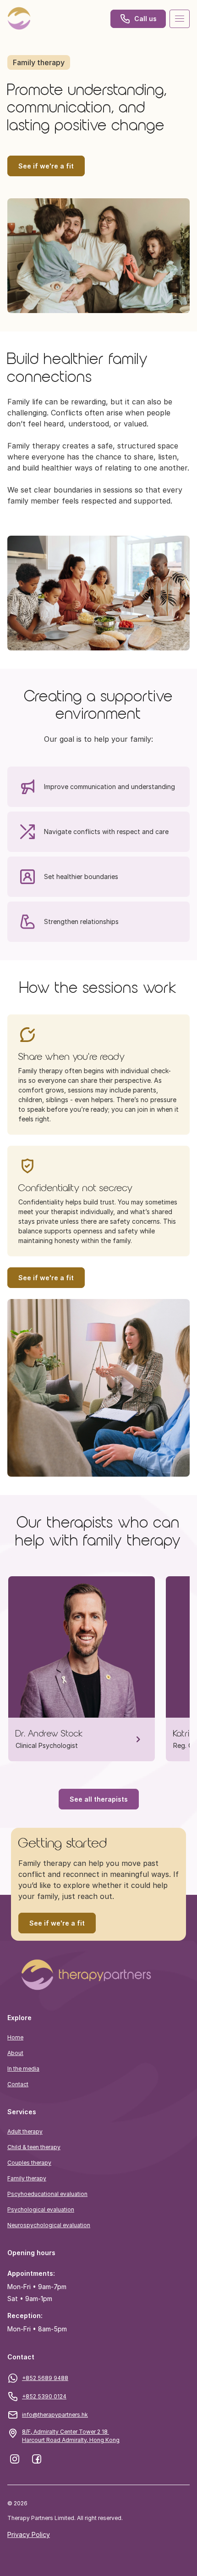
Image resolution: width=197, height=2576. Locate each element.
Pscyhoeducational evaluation (47, 2194)
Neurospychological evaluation (49, 2225)
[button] (98, 1975)
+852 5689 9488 (45, 2378)
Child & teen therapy (34, 2147)
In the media (23, 2069)
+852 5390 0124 (44, 2396)
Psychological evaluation (41, 2209)
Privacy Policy (29, 2534)
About (15, 2053)
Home (15, 2037)
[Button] (19, 19)
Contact (18, 2084)
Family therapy (27, 2178)
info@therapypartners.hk (55, 2415)
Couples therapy (29, 2163)
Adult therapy (25, 2131)
